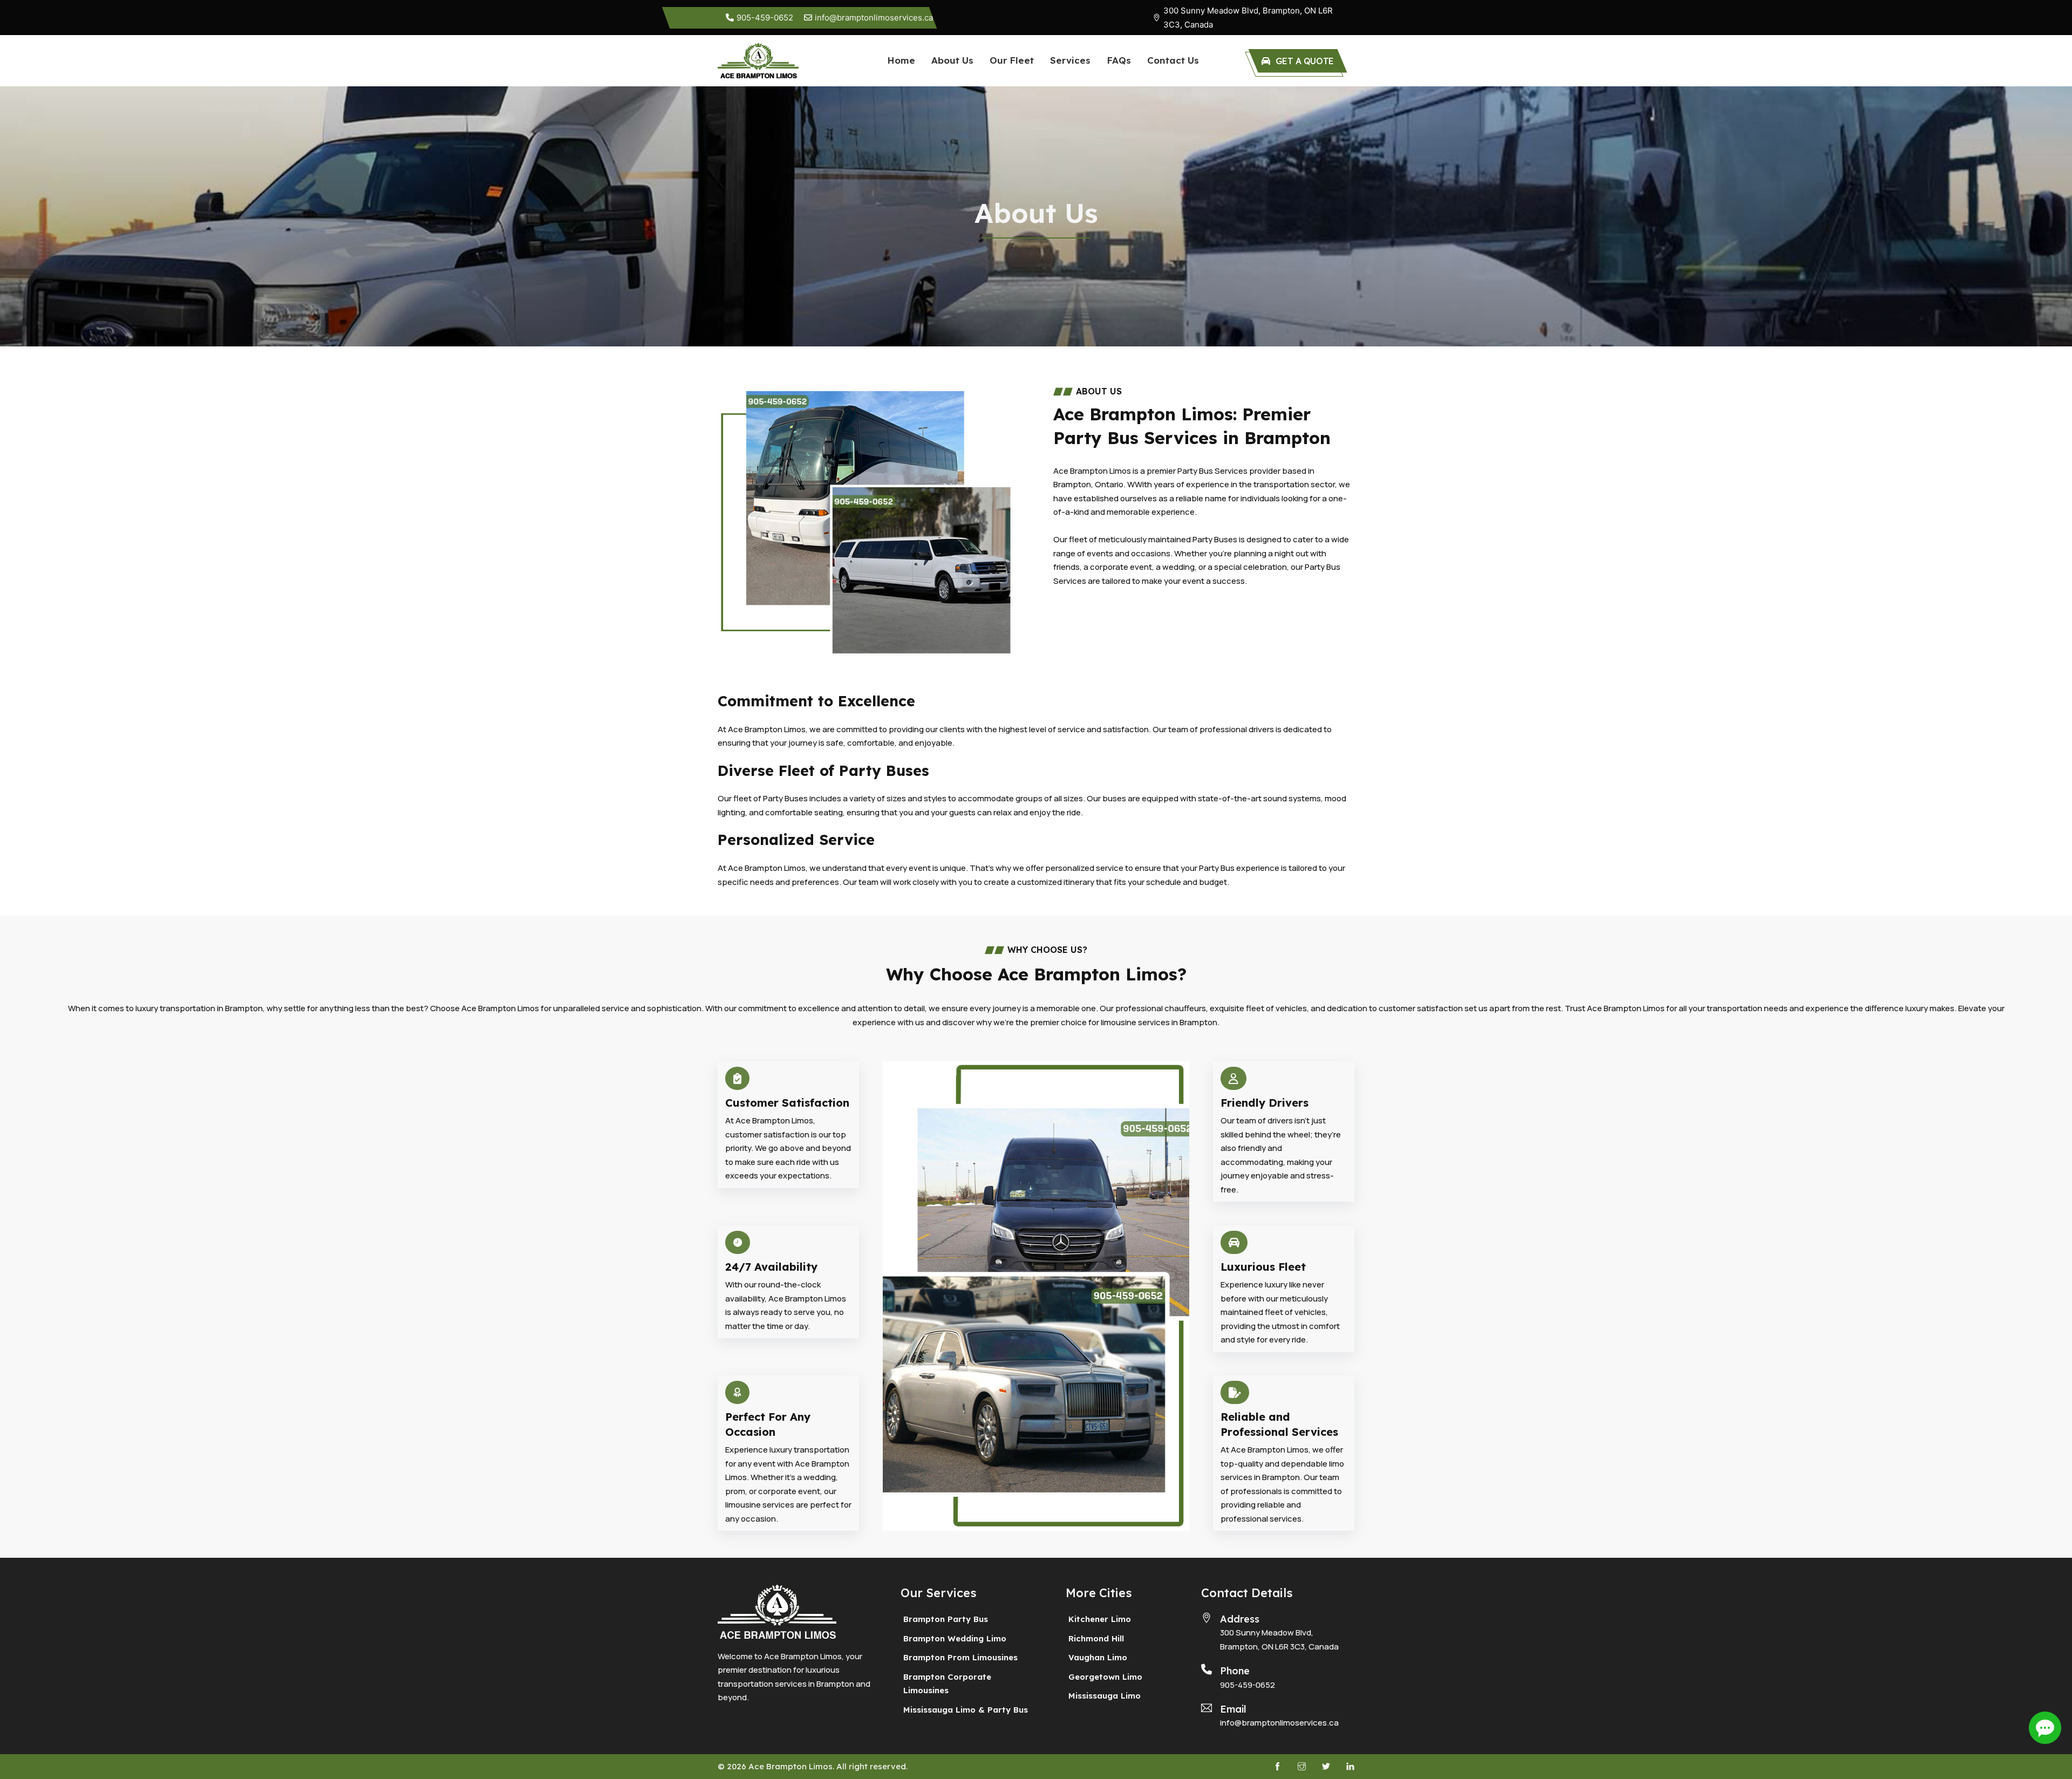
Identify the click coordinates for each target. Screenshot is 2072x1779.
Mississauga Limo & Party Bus (966, 1710)
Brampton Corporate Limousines (947, 1684)
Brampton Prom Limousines (960, 1657)
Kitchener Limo (1100, 1619)
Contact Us (1173, 60)
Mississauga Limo (1105, 1696)
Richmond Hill (1096, 1638)
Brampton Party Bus (946, 1619)
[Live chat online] (2045, 1728)
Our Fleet (1012, 60)
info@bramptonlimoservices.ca (1279, 1723)
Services (1070, 60)
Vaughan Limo (1098, 1657)
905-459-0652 (1248, 1685)
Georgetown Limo (1105, 1677)
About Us (952, 60)
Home (901, 60)
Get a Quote (1305, 61)
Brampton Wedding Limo (955, 1638)
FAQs (1119, 60)
